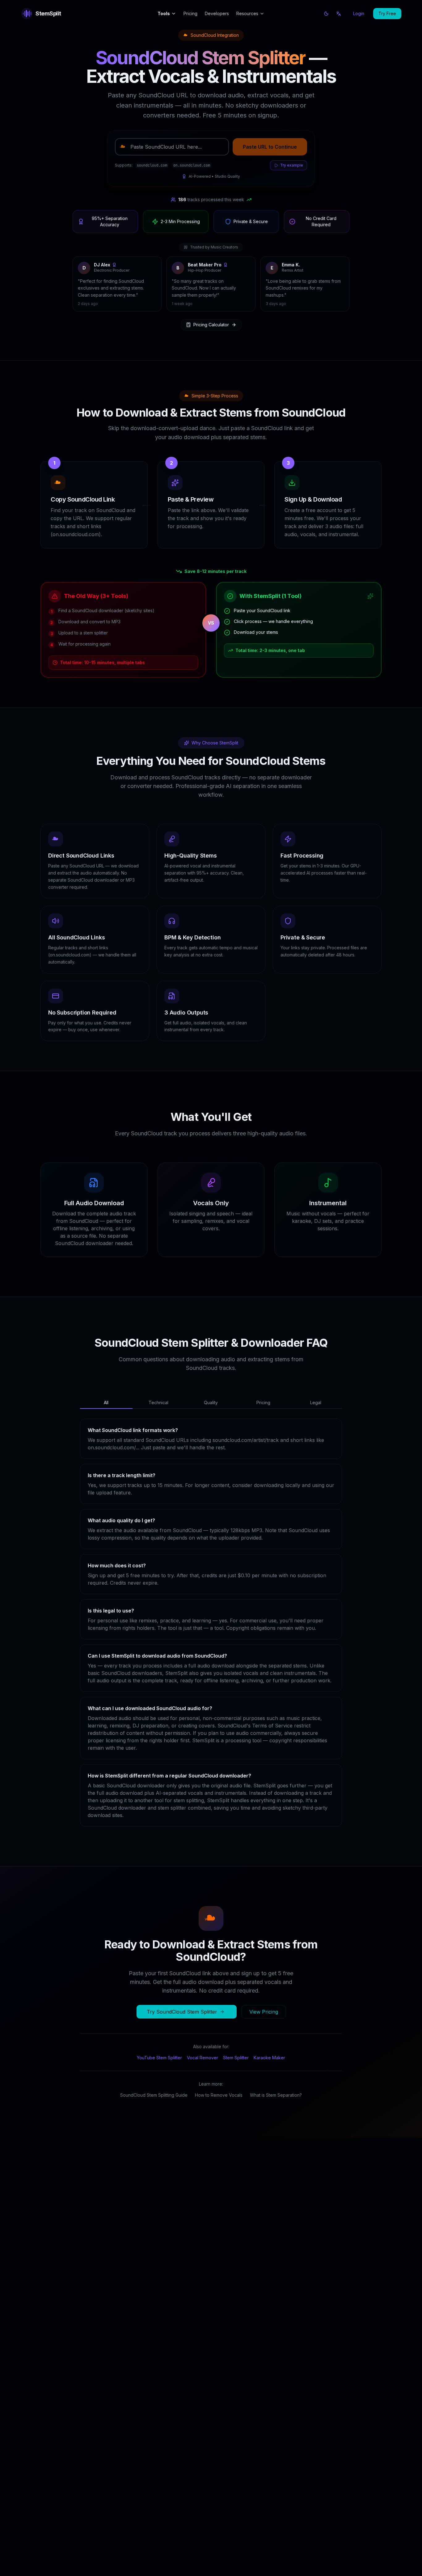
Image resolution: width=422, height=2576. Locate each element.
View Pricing (264, 2031)
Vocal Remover (203, 2077)
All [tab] (106, 1422)
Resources (247, 13)
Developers (217, 13)
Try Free (387, 13)
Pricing (190, 13)
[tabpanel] (211, 1642)
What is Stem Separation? (276, 2114)
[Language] (339, 14)
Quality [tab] (211, 1422)
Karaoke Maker (269, 2077)
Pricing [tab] (263, 1422)
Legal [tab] (316, 1422)
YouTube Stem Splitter (159, 2077)
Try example (292, 165)
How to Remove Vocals (219, 2114)
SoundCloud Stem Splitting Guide (154, 2114)
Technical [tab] (158, 1422)
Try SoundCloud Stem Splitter (182, 2031)
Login (359, 13)
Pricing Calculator (211, 344)
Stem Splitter (236, 2077)
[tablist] (211, 1422)
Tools (164, 13)
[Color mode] (326, 14)
